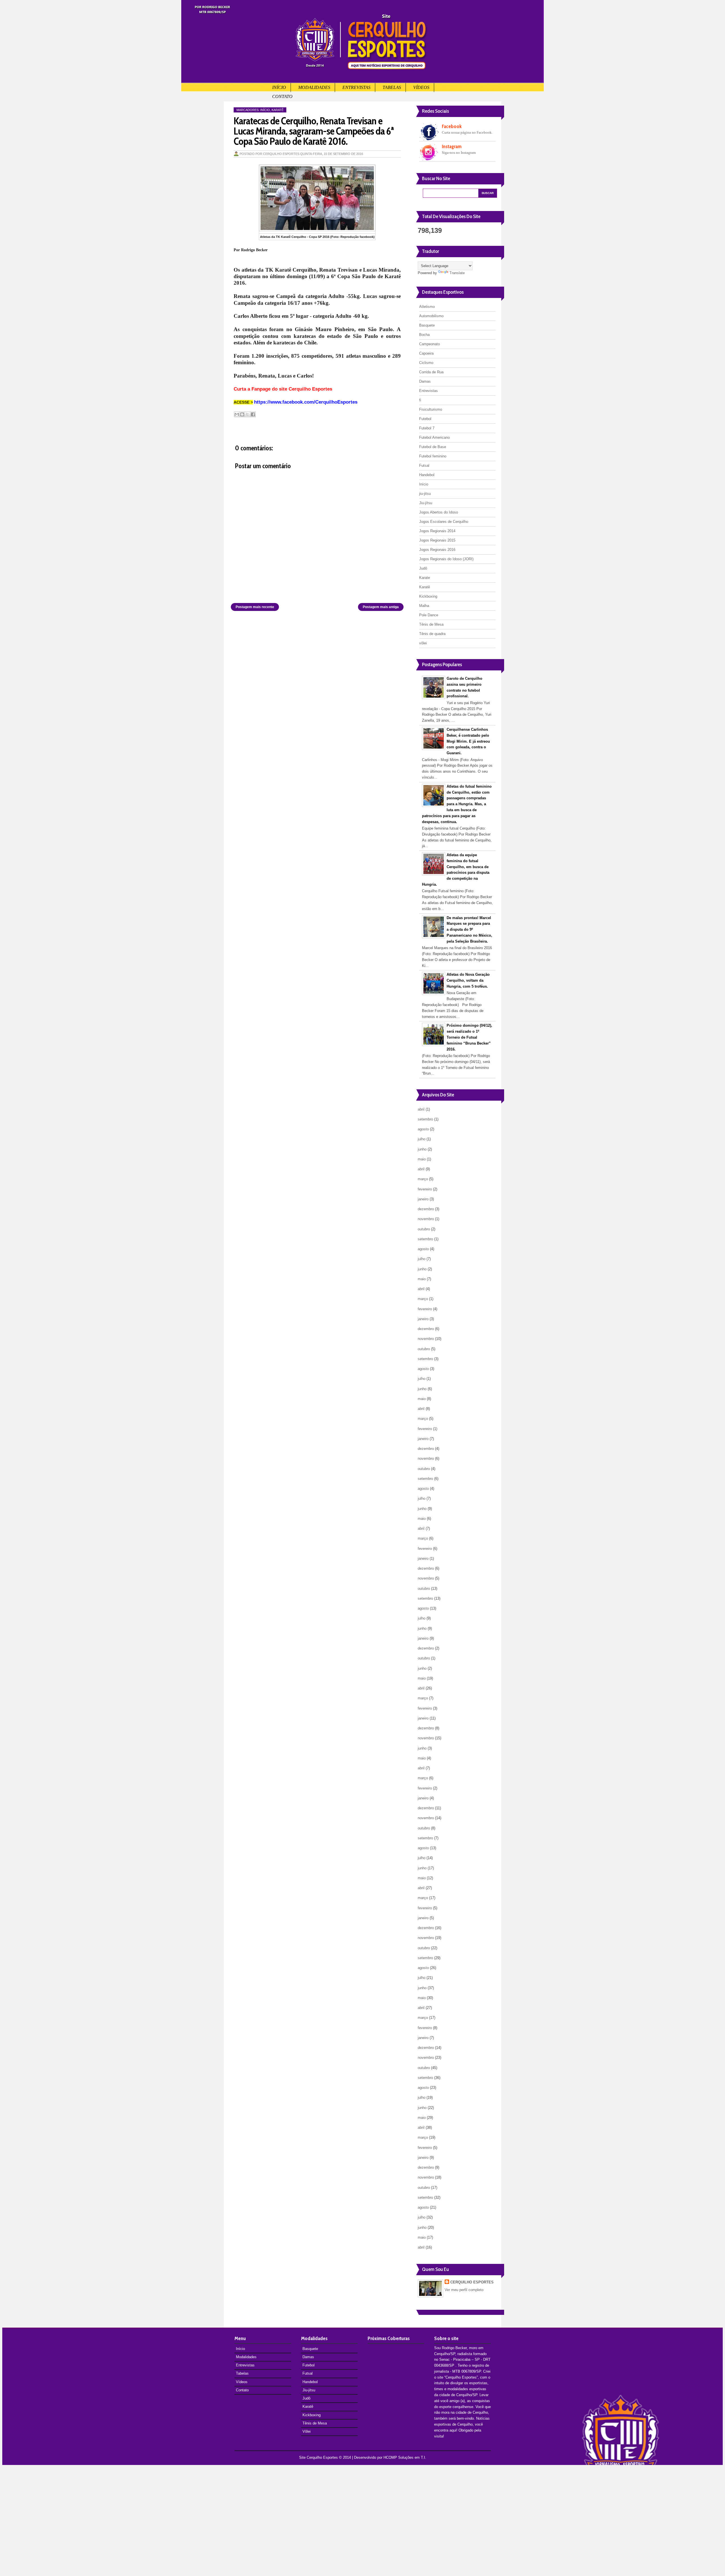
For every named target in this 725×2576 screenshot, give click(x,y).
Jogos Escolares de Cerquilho (444, 522)
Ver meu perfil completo (464, 2290)
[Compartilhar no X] (248, 414)
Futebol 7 (427, 428)
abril (421, 1109)
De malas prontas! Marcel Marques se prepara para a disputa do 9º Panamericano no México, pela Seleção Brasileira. (469, 930)
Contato (282, 96)
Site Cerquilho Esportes (318, 2457)
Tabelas (392, 87)
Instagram (452, 146)
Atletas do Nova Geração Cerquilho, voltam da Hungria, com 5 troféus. (468, 980)
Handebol (427, 475)
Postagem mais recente (255, 607)
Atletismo (427, 307)
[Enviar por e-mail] (237, 414)
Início (279, 87)
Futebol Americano (434, 437)
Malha (424, 606)
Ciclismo (426, 363)
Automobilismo (431, 316)
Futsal (424, 465)
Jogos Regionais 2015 (437, 540)
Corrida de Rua (431, 372)
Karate (425, 578)
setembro (425, 1119)
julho (422, 1139)
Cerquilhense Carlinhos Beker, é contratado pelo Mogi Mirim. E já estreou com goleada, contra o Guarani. (468, 741)
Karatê (278, 110)
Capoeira (426, 353)
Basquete (427, 325)
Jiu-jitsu (309, 2390)
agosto (423, 1129)
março (423, 1179)
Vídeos (421, 87)
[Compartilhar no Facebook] (253, 414)
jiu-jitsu (425, 494)
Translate (457, 273)
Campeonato (429, 344)
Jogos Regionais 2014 (437, 531)
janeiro (423, 1199)
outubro (424, 1229)
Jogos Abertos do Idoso (439, 512)
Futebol (425, 419)
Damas (425, 381)
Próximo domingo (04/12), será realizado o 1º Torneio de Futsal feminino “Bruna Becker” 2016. (469, 1037)
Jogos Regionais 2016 (437, 550)
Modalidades (314, 87)
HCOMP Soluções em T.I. (405, 2457)
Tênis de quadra (432, 634)
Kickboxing (428, 596)
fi (420, 400)
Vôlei (307, 2431)
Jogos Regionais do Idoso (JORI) (446, 559)
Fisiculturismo (431, 409)
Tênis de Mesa (431, 624)
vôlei (423, 643)
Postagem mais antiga (381, 607)
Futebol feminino (433, 456)
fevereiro (425, 1189)
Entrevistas (356, 87)
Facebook (452, 126)
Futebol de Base (433, 447)
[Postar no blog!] (242, 414)
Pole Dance (429, 615)
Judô (423, 568)
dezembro (426, 1209)
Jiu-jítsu (426, 503)
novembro (426, 1219)
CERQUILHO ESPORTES (472, 2282)
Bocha (424, 335)
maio (422, 1159)
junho (422, 1149)
